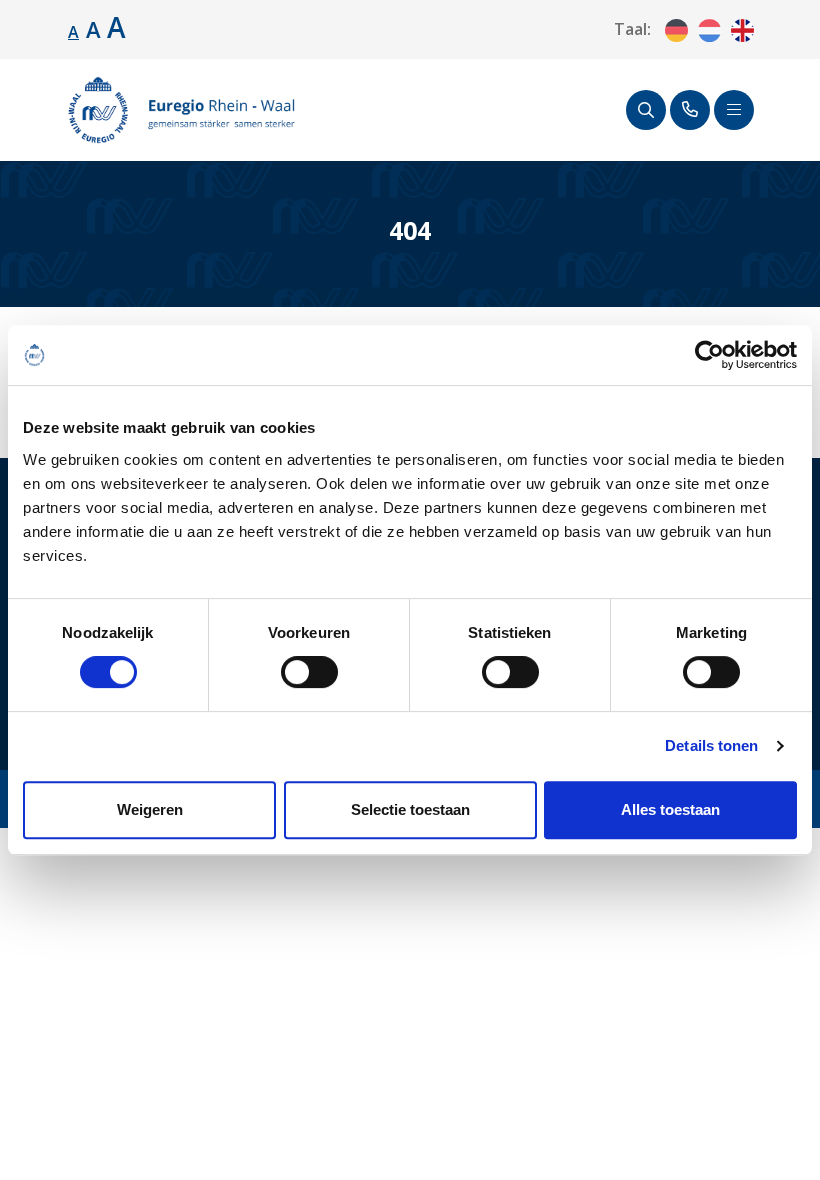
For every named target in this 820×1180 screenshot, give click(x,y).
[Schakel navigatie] (734, 110)
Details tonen (711, 745)
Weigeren (150, 809)
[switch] (309, 672)
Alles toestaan (670, 809)
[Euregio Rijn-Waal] (181, 109)
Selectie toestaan (410, 809)
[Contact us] (690, 109)
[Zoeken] (646, 110)
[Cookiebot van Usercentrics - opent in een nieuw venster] (709, 355)
